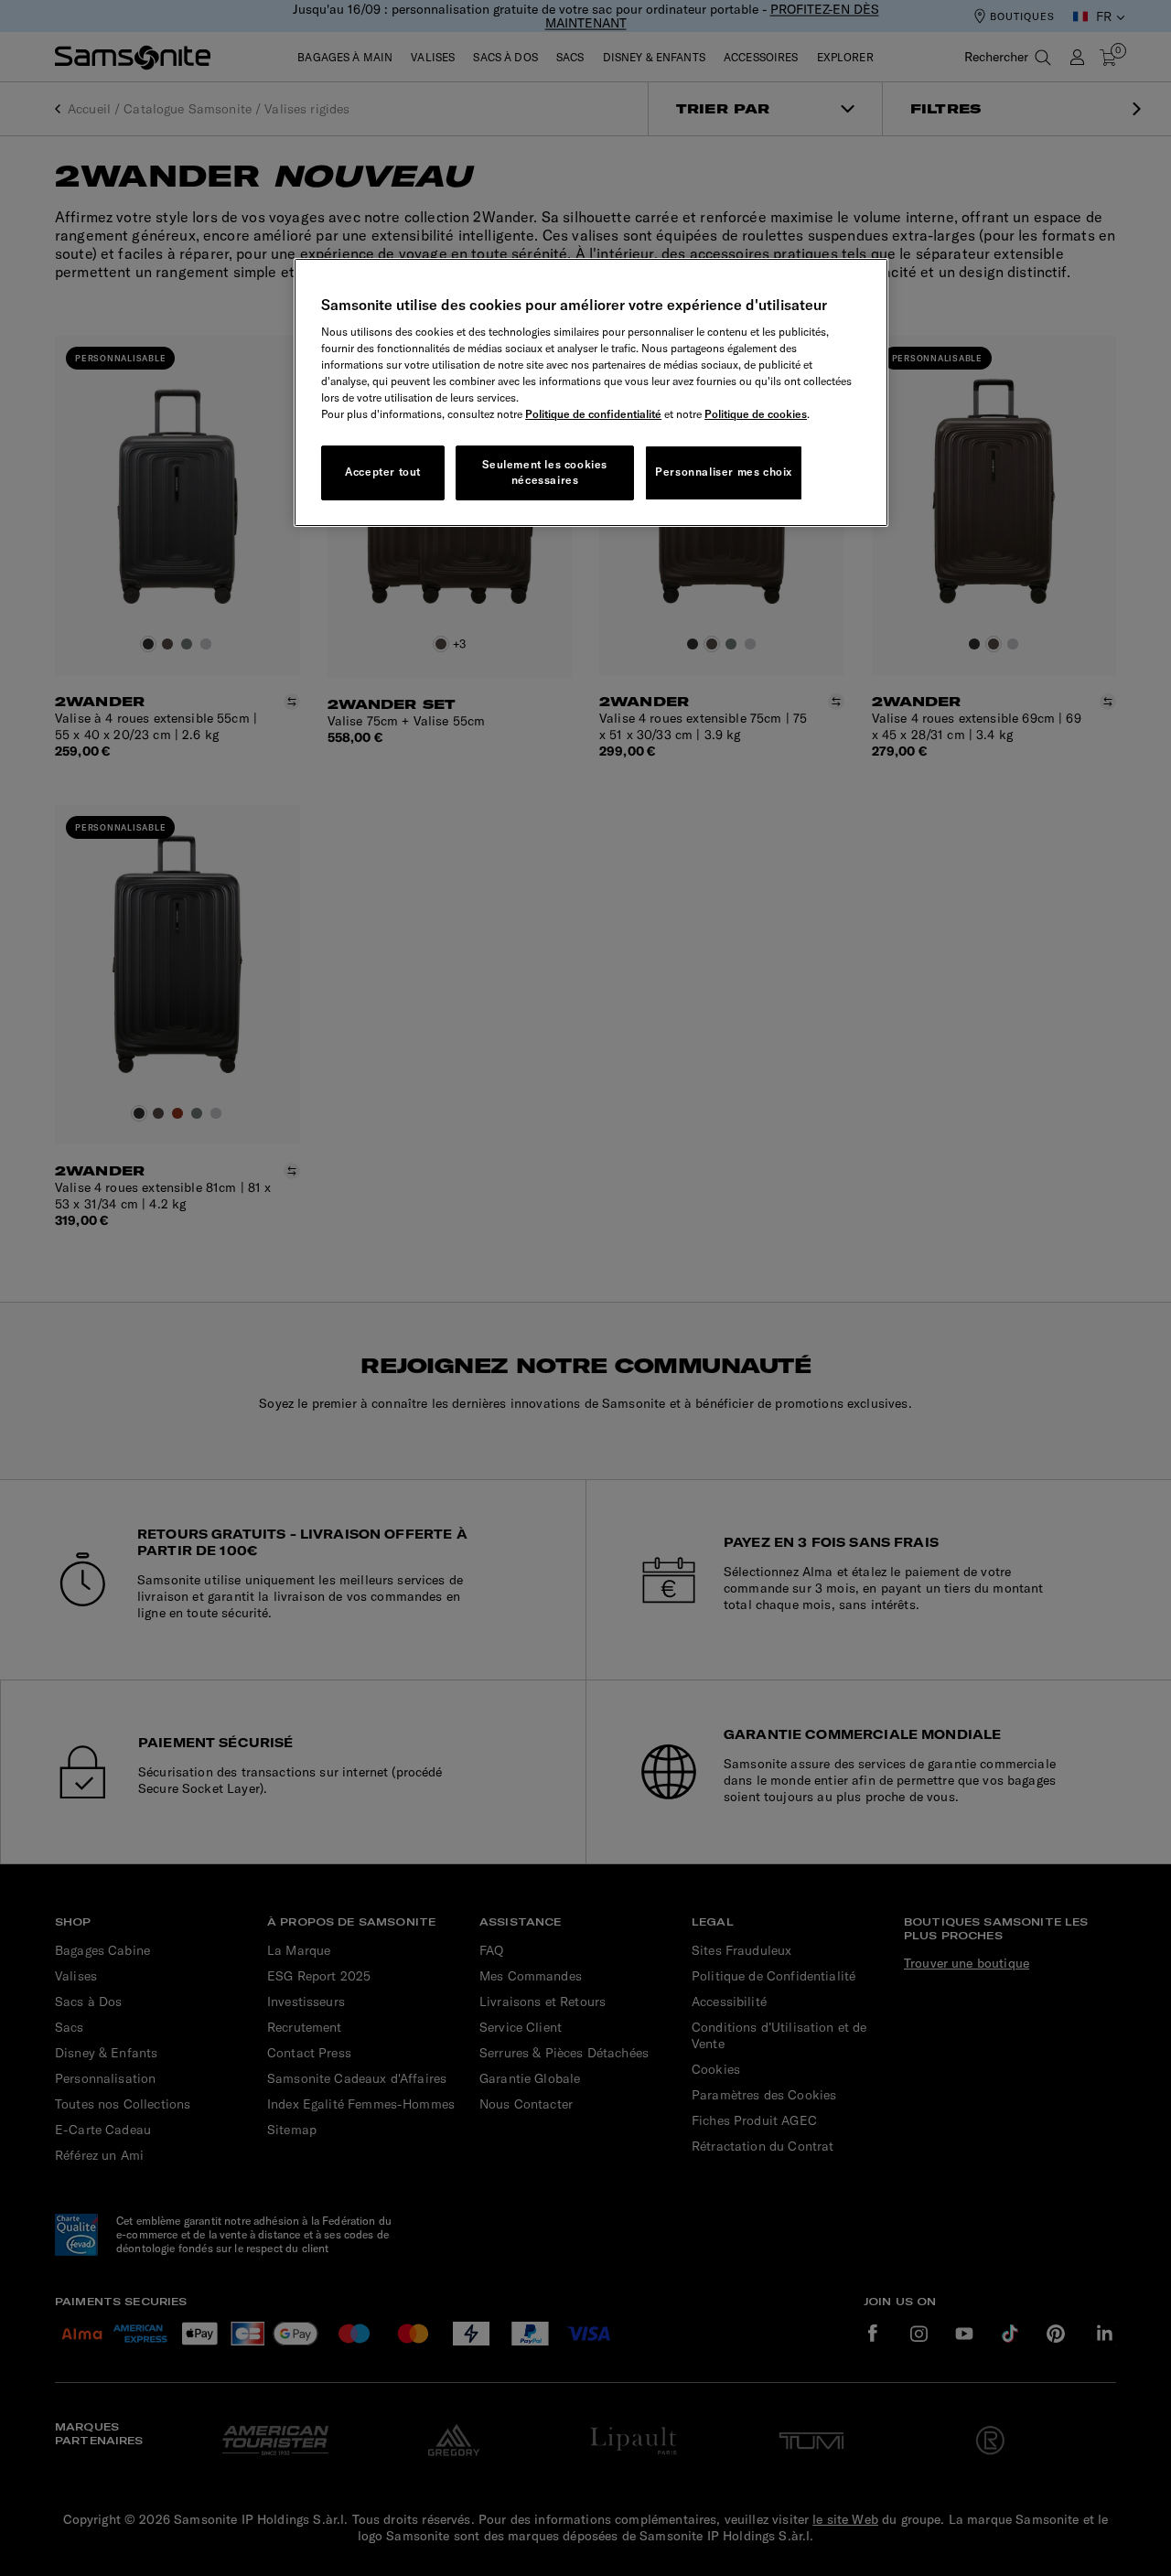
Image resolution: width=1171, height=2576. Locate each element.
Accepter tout (383, 472)
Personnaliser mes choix (724, 472)
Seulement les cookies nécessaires (545, 472)
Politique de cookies (756, 414)
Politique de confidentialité (593, 414)
